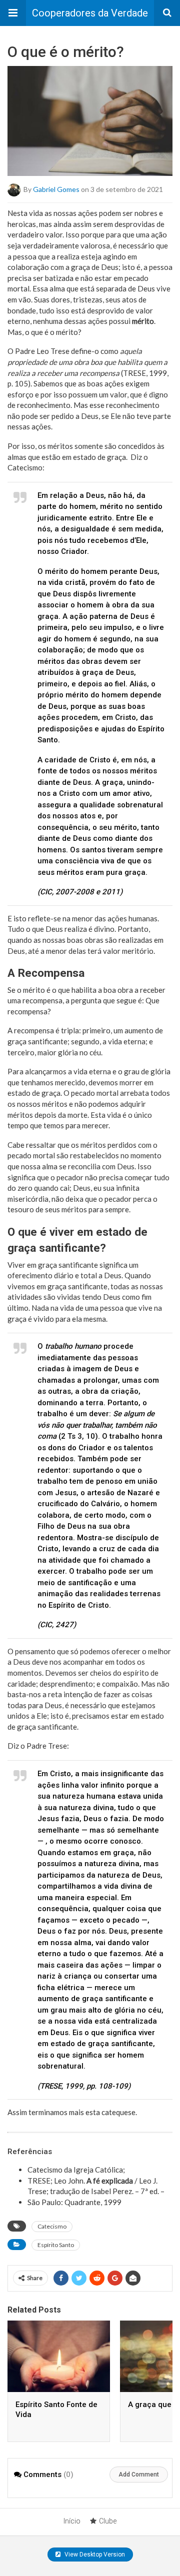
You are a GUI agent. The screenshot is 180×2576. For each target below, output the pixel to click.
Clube (108, 2521)
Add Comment (139, 2475)
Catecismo (52, 2226)
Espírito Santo (56, 2245)
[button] (13, 13)
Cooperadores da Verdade (90, 13)
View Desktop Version (94, 2555)
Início (72, 2521)
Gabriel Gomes (56, 189)
